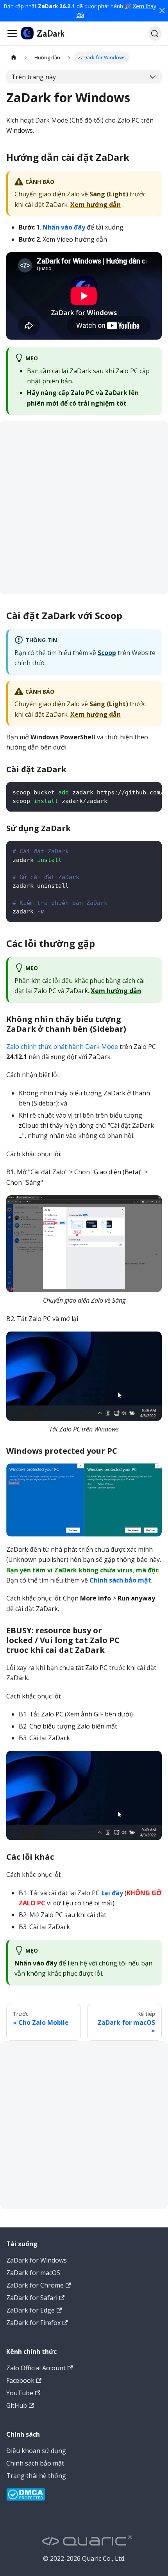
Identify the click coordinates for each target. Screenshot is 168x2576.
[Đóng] (162, 11)
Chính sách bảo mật (35, 2463)
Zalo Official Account (36, 2368)
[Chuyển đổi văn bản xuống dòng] (138, 792)
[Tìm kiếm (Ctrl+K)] (155, 34)
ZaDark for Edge (30, 2310)
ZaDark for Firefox (33, 2323)
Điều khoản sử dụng (36, 2451)
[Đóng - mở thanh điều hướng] (12, 34)
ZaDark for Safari (32, 2298)
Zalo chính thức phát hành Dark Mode (62, 1047)
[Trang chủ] (14, 58)
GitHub (17, 2405)
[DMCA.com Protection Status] (26, 2496)
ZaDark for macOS (33, 2273)
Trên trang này (34, 77)
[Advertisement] (84, 507)
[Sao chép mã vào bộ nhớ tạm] (152, 792)
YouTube (20, 2393)
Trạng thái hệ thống (36, 2476)
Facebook (20, 2380)
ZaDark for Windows (37, 2260)
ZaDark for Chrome (35, 2285)
